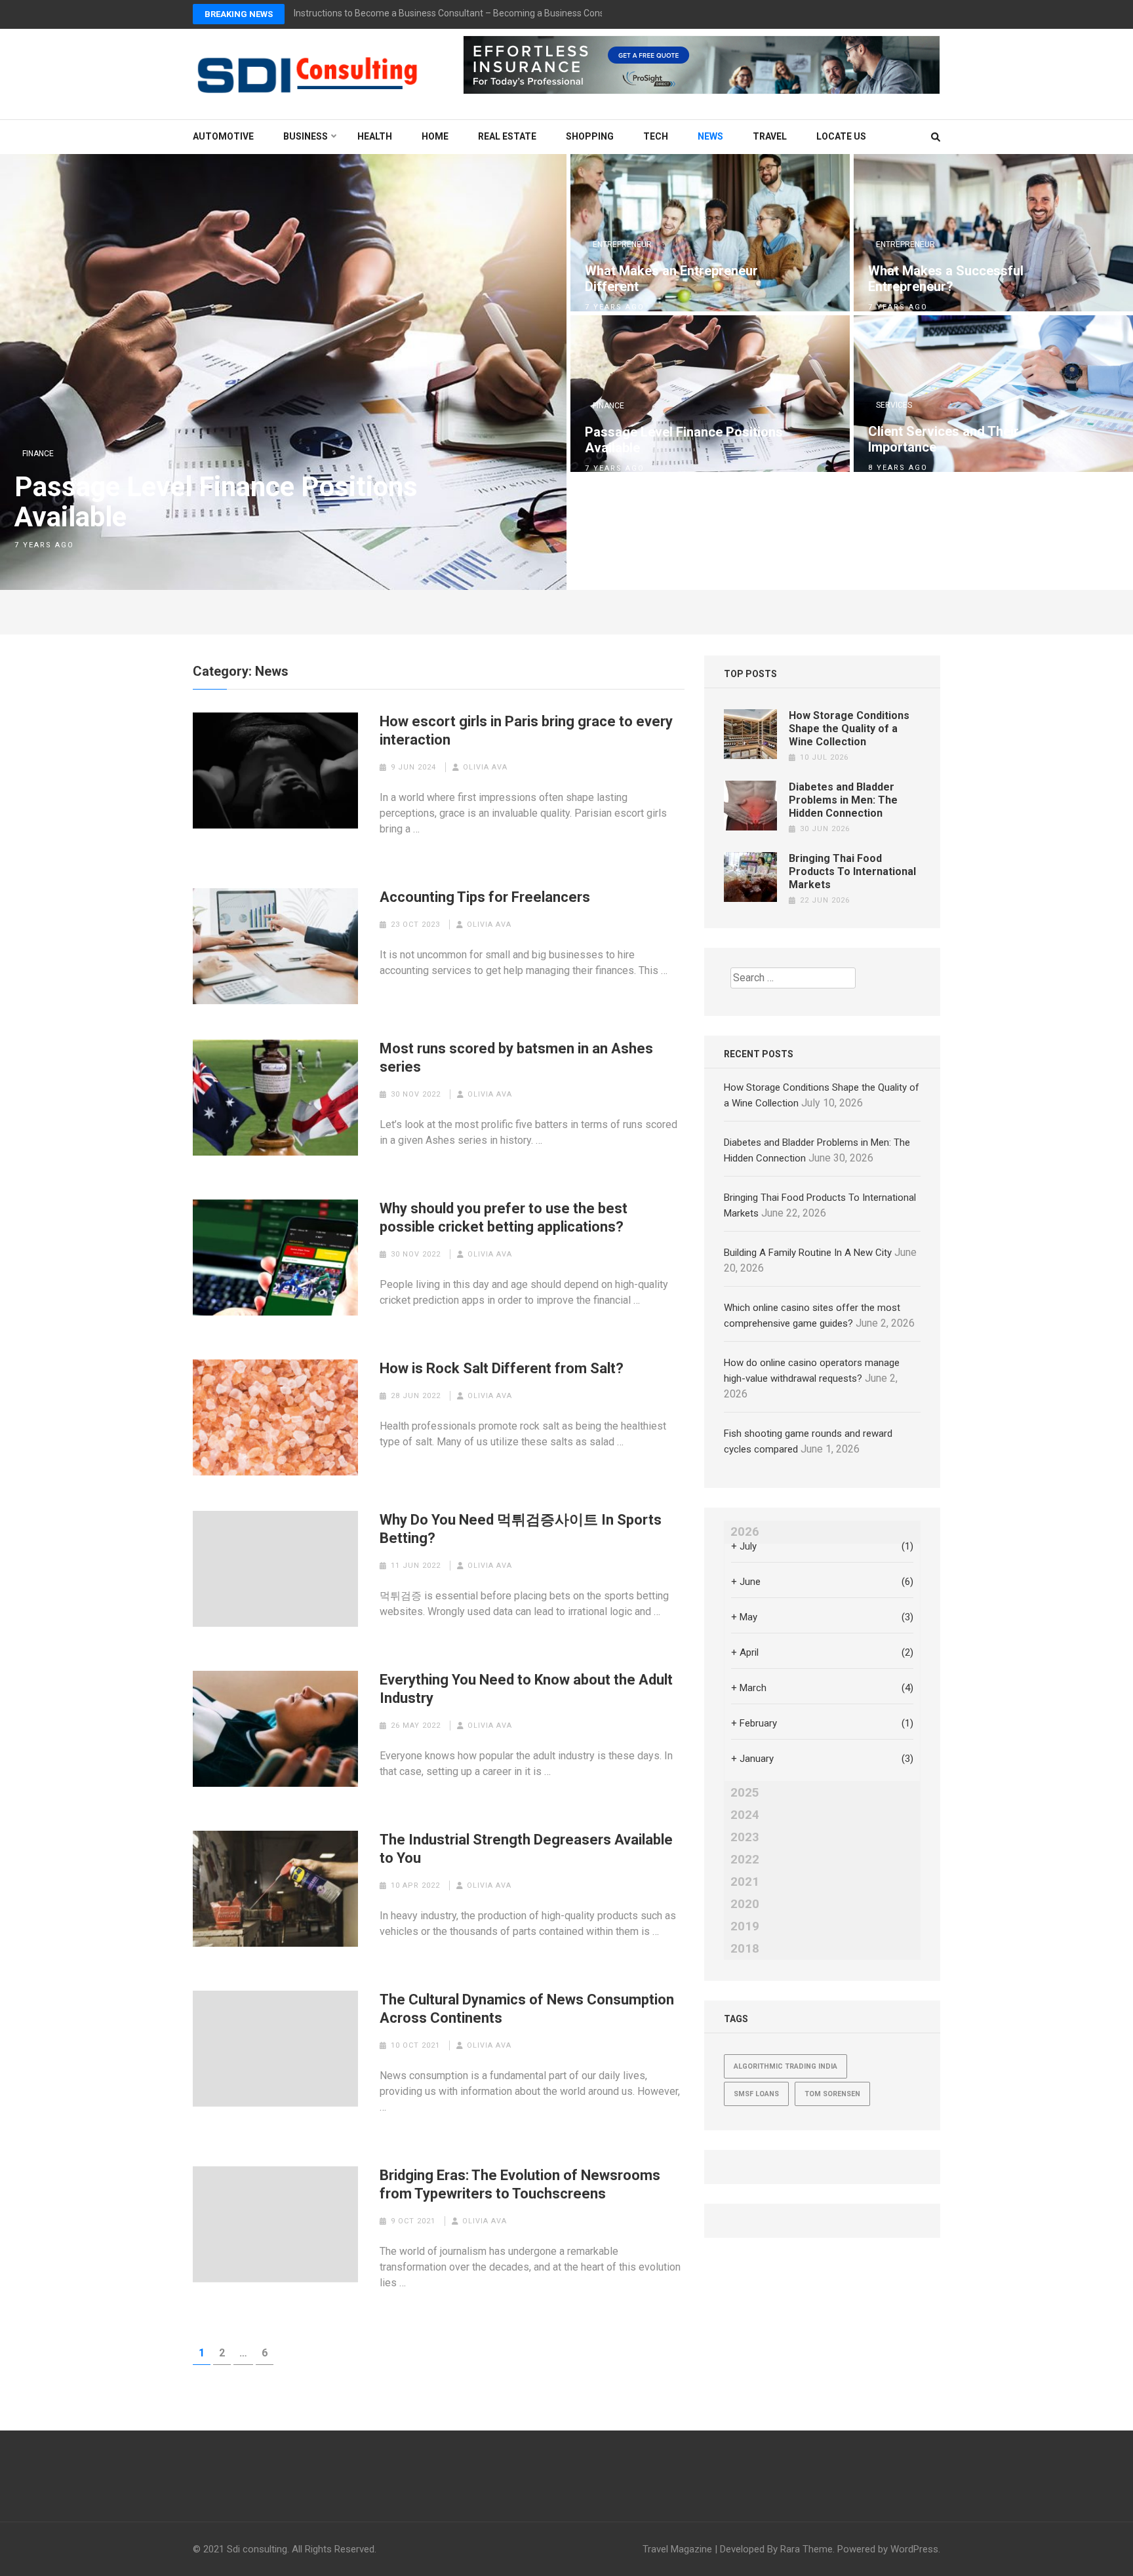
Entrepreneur (622, 244)
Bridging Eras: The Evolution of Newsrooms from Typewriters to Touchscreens (520, 2184)
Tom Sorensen (832, 2094)
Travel (770, 136)
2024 (745, 1815)
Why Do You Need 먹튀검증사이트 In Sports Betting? (521, 1529)
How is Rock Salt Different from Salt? (502, 1368)
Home (435, 136)
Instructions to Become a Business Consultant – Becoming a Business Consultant (461, 13)
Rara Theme (806, 2549)
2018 (745, 1949)
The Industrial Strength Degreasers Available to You (526, 1849)
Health (375, 136)
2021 (745, 1882)
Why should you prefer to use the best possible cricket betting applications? (504, 1218)
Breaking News (239, 14)
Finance (38, 454)
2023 (745, 1837)
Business (306, 136)
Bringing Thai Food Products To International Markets (852, 871)
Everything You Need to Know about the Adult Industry (526, 1689)
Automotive (223, 136)
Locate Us (841, 136)
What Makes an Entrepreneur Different (671, 279)
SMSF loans (756, 2094)
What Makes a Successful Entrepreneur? (946, 279)
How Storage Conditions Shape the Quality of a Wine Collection (849, 729)
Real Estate (507, 136)
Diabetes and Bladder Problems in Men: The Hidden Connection (843, 800)
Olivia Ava (485, 767)
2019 (745, 1926)
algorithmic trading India (785, 2066)
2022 (745, 1860)
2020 (745, 1904)
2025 (745, 1793)
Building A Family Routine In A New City (808, 1253)
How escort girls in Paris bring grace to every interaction (526, 731)
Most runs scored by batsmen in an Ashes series (516, 1058)
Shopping (590, 136)
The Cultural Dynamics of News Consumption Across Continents (527, 2009)
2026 (745, 1532)
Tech (656, 136)
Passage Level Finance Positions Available (216, 502)
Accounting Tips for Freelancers (485, 897)
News (710, 136)
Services (894, 405)
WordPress (914, 2549)
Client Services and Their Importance (944, 439)
